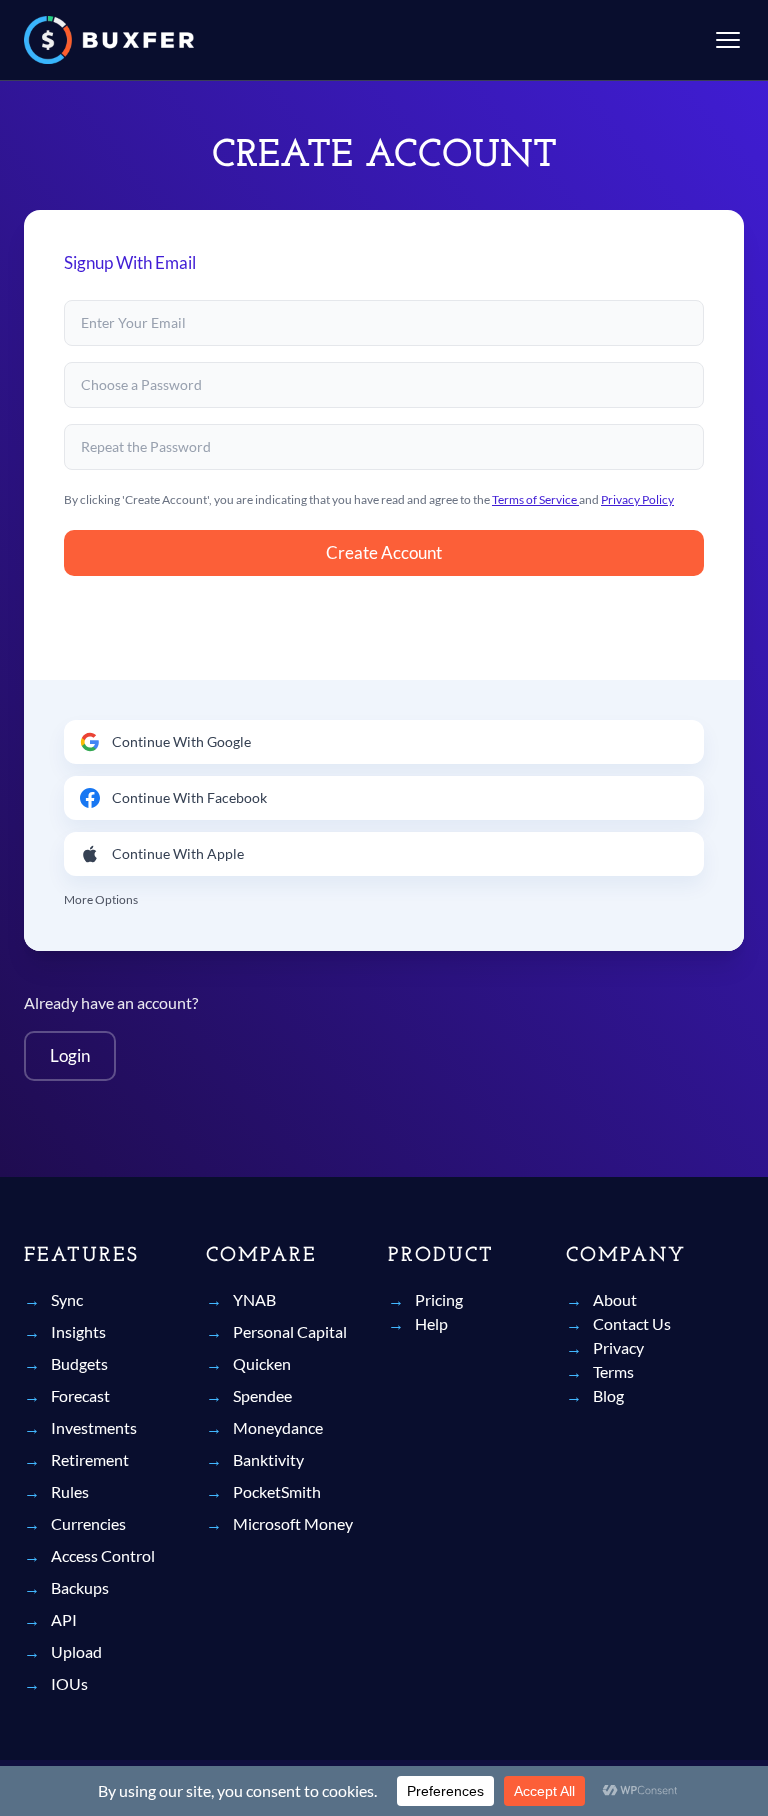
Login (70, 1055)
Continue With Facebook (189, 797)
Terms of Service (535, 499)
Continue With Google (181, 741)
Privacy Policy (637, 499)
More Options (101, 899)
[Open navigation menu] (728, 40)
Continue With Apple (178, 853)
